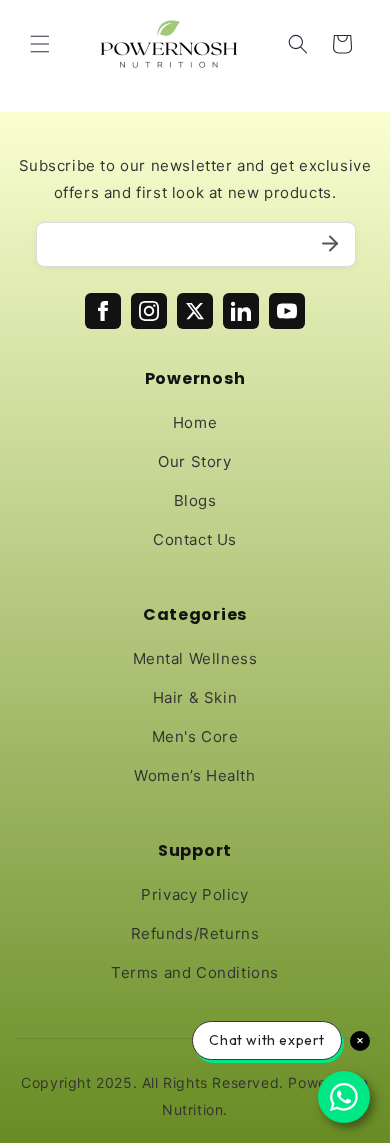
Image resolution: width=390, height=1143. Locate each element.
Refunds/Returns (195, 933)
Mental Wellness (195, 658)
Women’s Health (194, 775)
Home (195, 422)
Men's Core (195, 736)
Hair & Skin (195, 697)
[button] (40, 44)
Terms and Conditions (195, 972)
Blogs (195, 500)
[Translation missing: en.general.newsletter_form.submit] (330, 244)
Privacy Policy (194, 894)
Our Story (194, 461)
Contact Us (195, 539)
